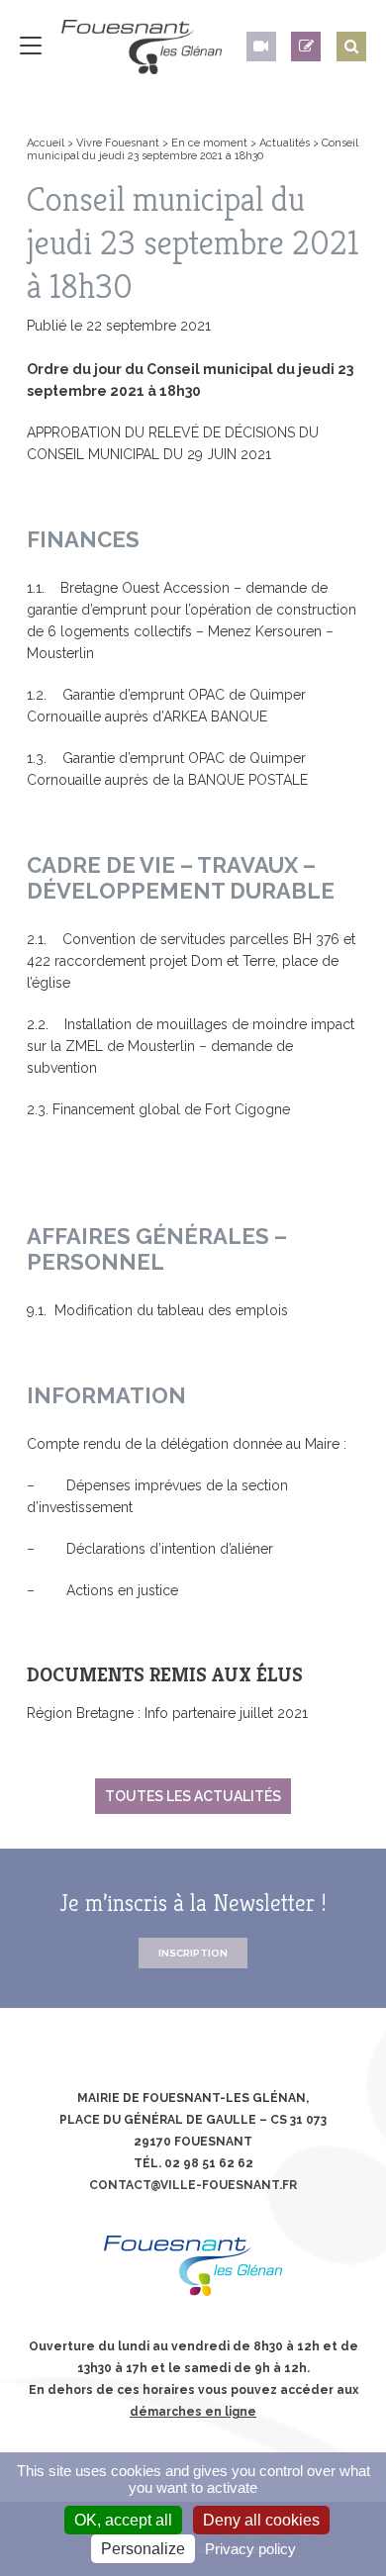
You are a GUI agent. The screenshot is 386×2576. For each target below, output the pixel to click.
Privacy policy (250, 2549)
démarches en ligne (193, 2412)
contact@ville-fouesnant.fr (193, 2185)
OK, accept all (123, 2520)
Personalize (143, 2549)
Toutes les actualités (193, 1796)
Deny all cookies (261, 2520)
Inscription (193, 1953)
